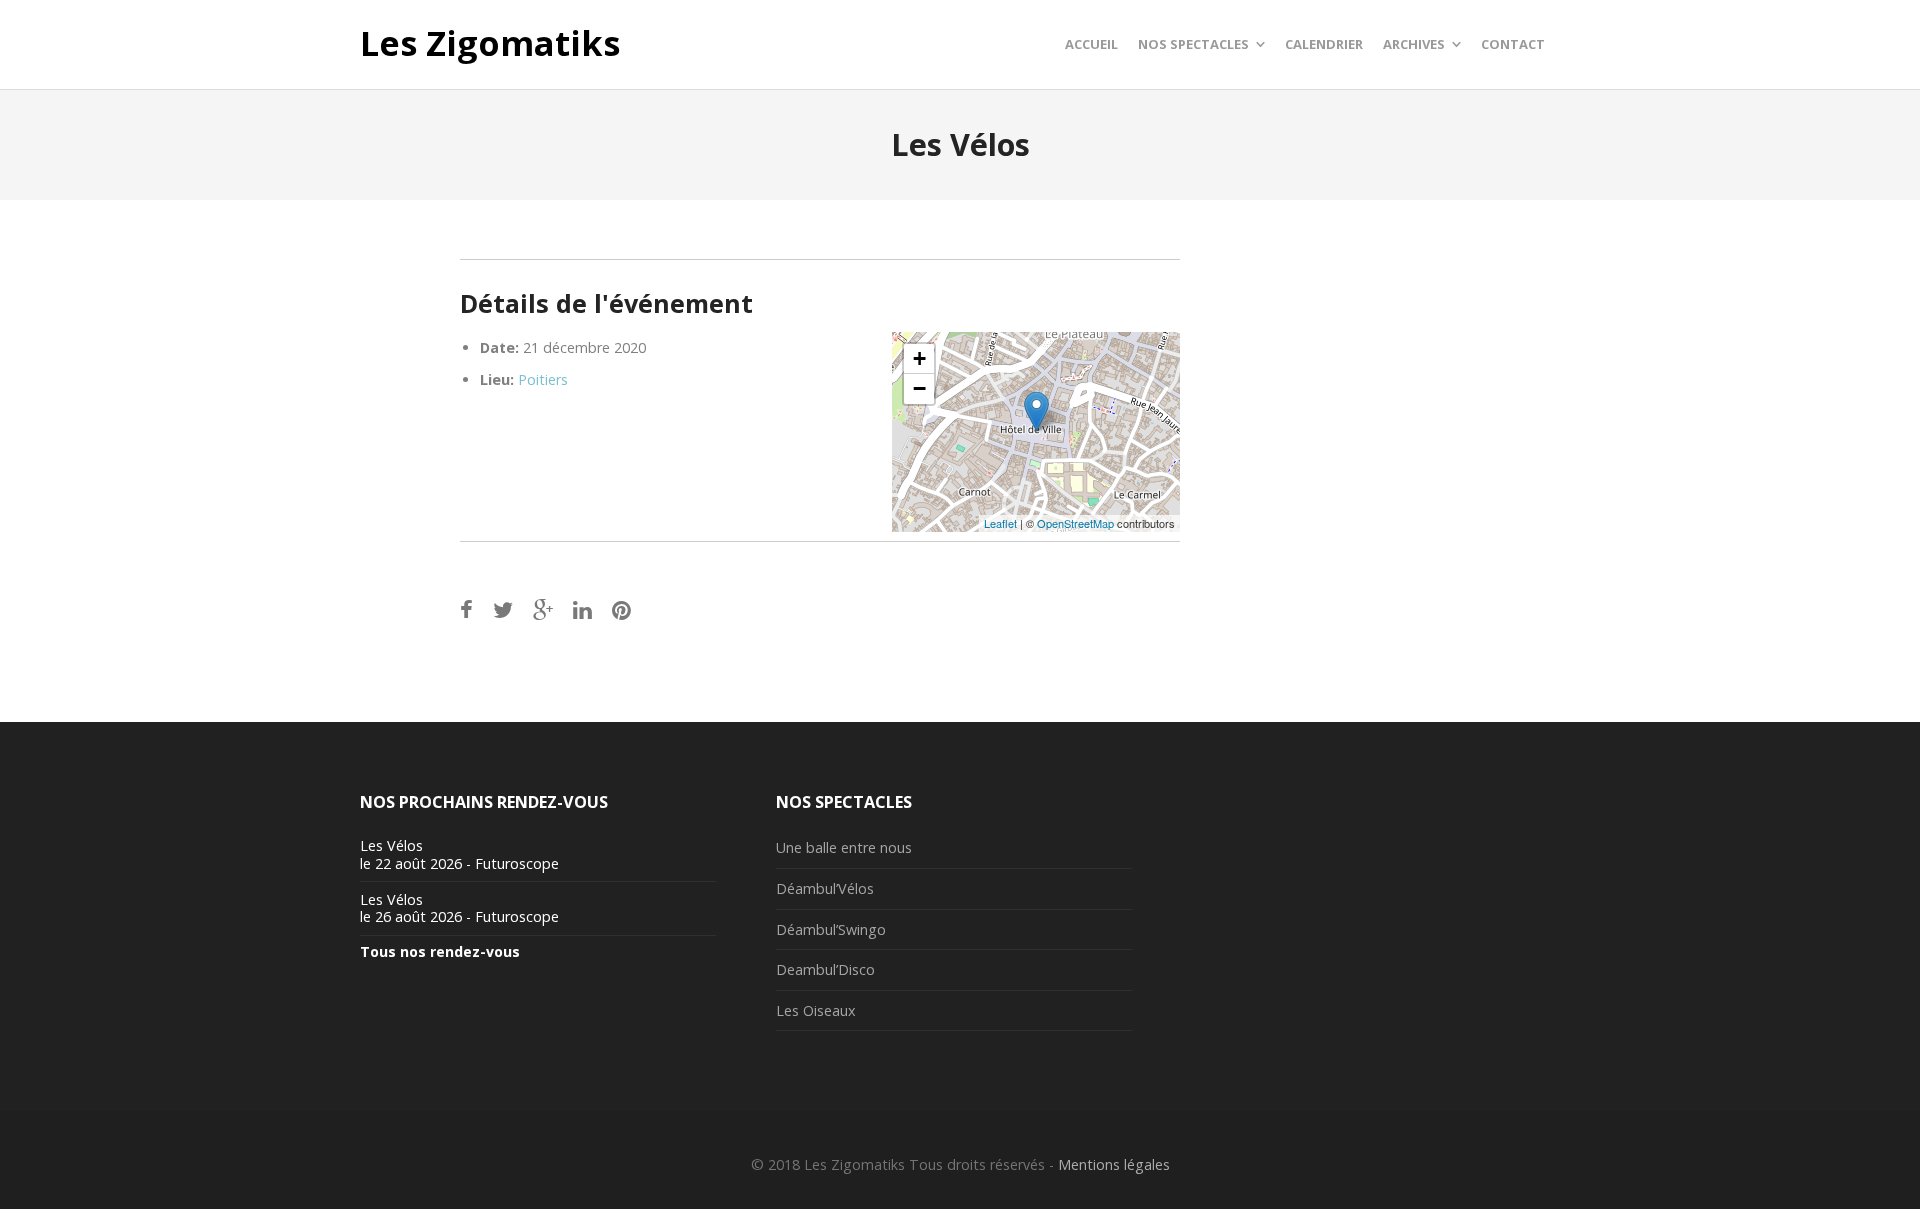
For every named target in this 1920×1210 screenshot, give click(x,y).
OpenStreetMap (1075, 523)
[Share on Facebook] (466, 609)
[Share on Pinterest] (621, 609)
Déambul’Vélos (825, 888)
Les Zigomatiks (490, 44)
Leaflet (1000, 523)
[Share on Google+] (543, 609)
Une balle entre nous (844, 847)
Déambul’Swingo (831, 929)
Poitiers (543, 379)
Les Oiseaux (816, 1010)
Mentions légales (1114, 1164)
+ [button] (919, 358)
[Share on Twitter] (503, 609)
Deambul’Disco (825, 969)
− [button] (919, 388)
